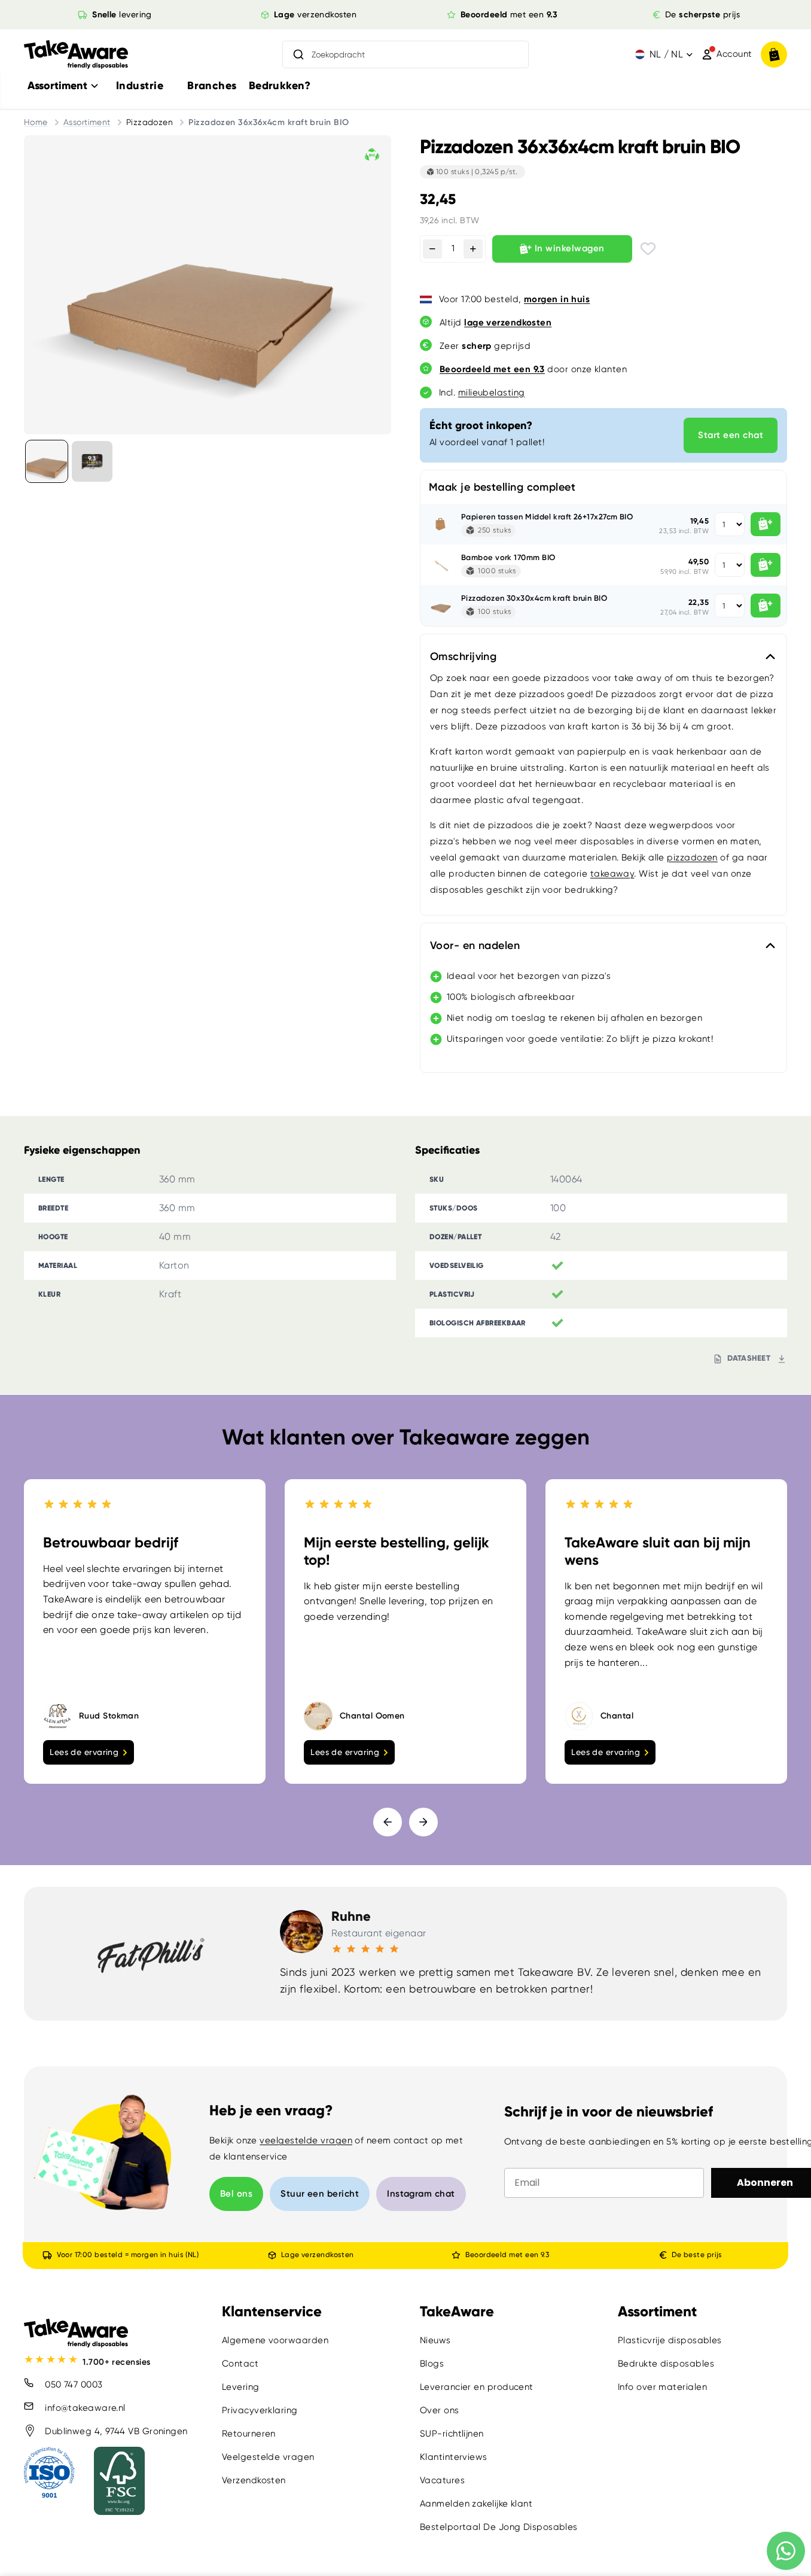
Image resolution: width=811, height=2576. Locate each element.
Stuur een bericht (320, 2194)
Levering (241, 2387)
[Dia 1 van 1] (47, 461)
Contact (240, 2364)
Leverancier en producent (477, 2387)
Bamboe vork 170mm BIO (508, 557)
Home (36, 122)
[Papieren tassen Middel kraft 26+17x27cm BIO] (441, 524)
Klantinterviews (454, 2457)
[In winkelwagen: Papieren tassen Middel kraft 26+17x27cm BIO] (766, 524)
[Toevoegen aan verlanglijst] (648, 249)
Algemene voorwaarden (275, 2340)
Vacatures (442, 2480)
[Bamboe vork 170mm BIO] (441, 565)
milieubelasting (492, 393)
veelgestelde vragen (306, 2140)
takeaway (612, 874)
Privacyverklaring (260, 2410)
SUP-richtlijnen (452, 2434)
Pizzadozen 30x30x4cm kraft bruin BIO (534, 598)
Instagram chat (421, 2194)
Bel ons (236, 2194)
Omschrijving (463, 656)
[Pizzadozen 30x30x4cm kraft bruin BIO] (441, 606)
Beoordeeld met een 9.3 (507, 2255)
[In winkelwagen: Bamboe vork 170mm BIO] (766, 565)
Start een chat (731, 435)
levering (122, 14)
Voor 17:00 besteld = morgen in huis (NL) (128, 2255)
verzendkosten (315, 14)
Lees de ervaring (84, 1752)
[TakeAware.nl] (76, 55)
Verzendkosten (254, 2480)
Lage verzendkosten (317, 2255)
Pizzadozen (150, 122)
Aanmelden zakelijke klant (476, 2504)
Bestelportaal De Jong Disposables (499, 2527)
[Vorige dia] (388, 1822)
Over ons (440, 2410)
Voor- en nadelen (475, 945)
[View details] (92, 461)
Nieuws (435, 2340)
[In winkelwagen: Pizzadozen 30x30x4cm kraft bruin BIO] (766, 606)
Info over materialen (662, 2387)
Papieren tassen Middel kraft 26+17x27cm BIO (547, 517)
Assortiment (87, 122)
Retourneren (249, 2434)
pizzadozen (692, 857)
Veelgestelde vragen (268, 2457)
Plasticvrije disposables (670, 2340)
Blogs (432, 2364)
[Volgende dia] (423, 1822)
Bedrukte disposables (666, 2364)
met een (509, 14)
